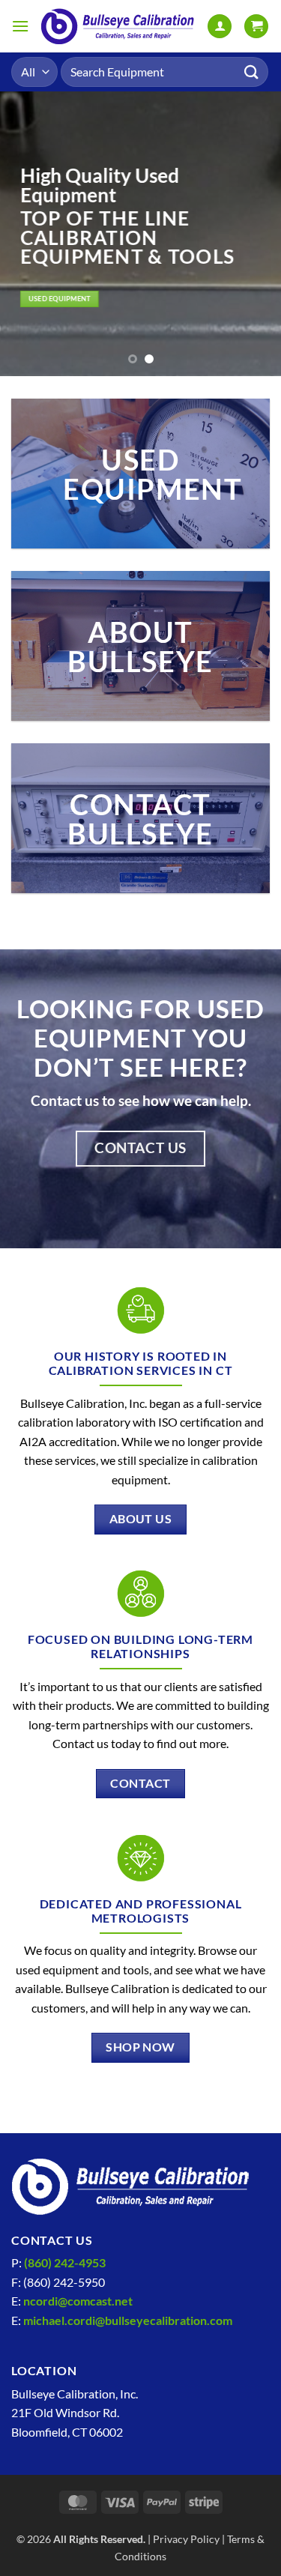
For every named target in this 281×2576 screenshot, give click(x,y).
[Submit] (252, 72)
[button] (20, 26)
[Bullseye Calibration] (118, 27)
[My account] (220, 27)
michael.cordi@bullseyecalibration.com (128, 2320)
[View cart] (256, 27)
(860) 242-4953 (65, 2262)
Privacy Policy (186, 2539)
